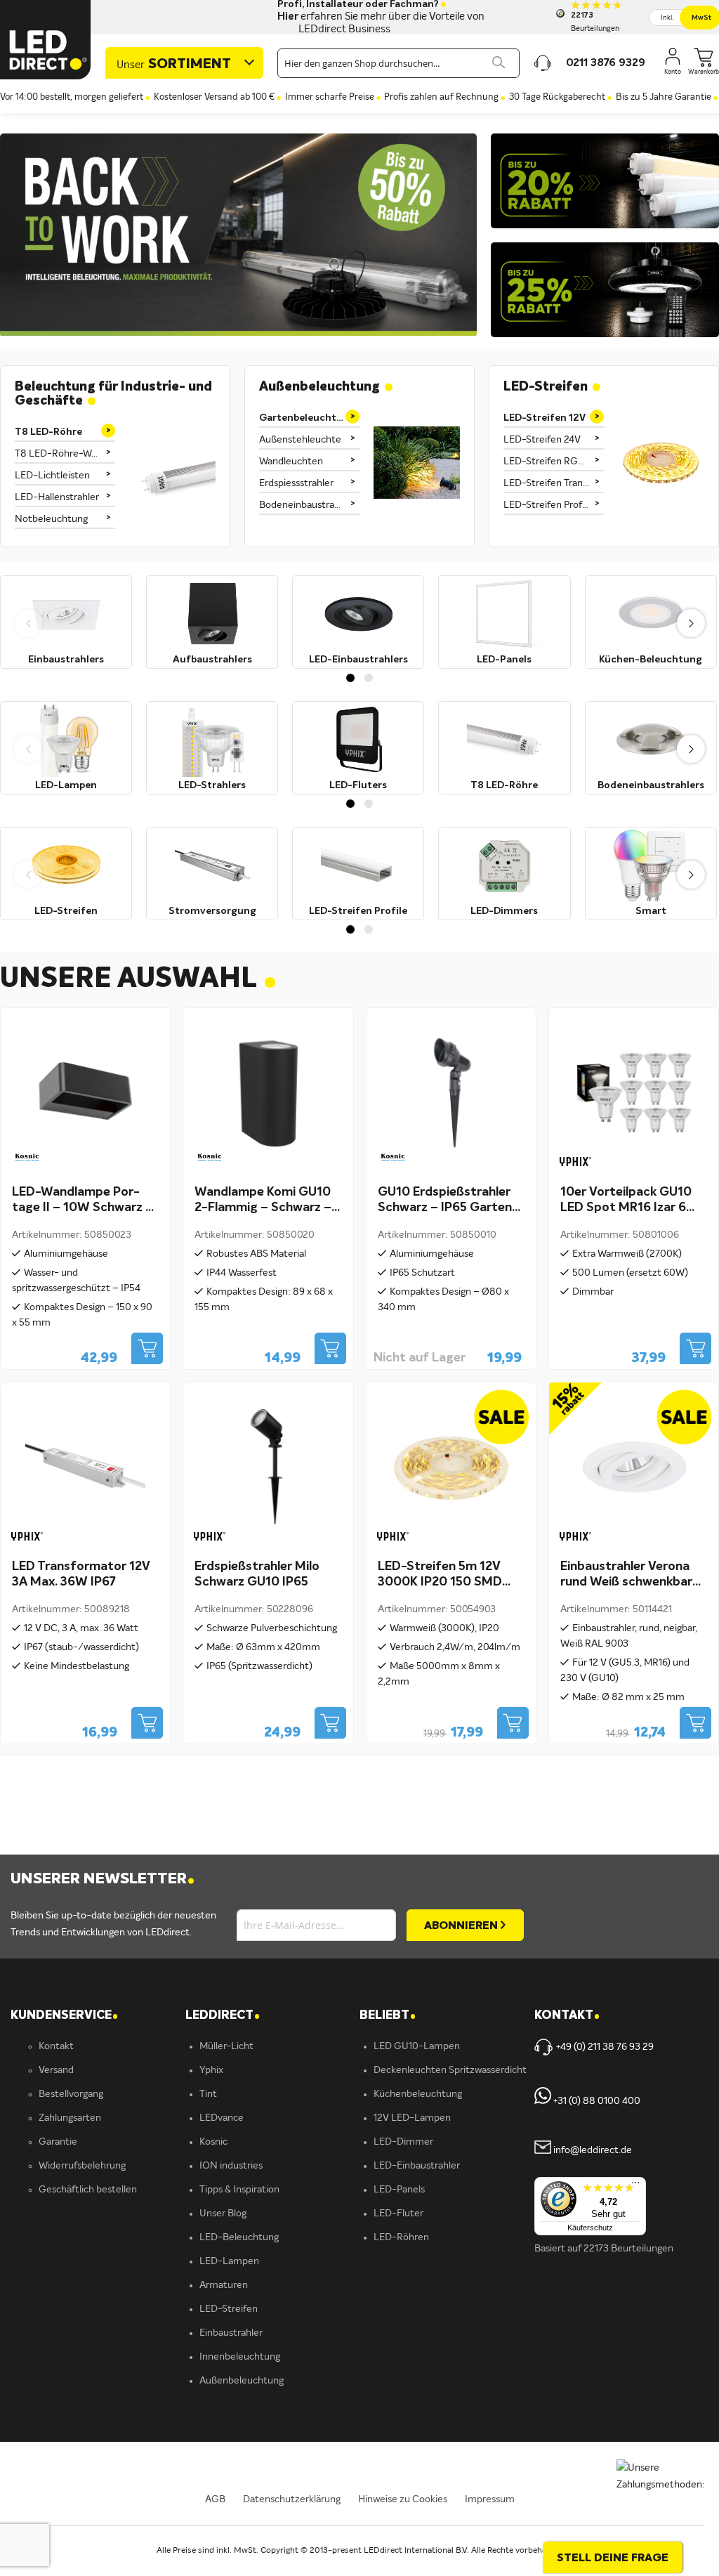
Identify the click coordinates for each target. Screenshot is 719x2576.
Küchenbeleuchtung (418, 2094)
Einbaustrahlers (66, 660)
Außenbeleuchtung (321, 387)
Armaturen (224, 2285)
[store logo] (46, 40)
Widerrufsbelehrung (82, 2166)
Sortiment (174, 65)
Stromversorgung (212, 911)
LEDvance (222, 2118)
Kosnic (213, 2142)
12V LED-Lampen (412, 2118)
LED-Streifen (547, 387)
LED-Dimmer (403, 2142)
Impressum (490, 2499)
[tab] (350, 678)
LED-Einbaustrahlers (358, 660)
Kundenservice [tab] (64, 2016)
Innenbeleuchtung (240, 2357)
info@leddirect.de (593, 2151)
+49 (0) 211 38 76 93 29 (605, 2047)
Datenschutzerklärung (292, 2499)
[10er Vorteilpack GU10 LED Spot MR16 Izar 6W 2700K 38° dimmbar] (634, 1093)
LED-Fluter (398, 2214)
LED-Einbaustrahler (417, 2166)
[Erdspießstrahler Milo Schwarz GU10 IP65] (268, 1467)
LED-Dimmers (504, 911)
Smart (651, 911)
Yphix (211, 2070)
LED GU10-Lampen (417, 2046)
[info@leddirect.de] (543, 2151)
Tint (208, 2094)
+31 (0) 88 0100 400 (596, 2101)
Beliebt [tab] (388, 2016)
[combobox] (398, 63)
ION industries (231, 2166)
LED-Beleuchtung (239, 2237)
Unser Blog (223, 2214)
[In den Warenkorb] (147, 1348)
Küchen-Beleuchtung (651, 660)
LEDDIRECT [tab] (223, 2016)
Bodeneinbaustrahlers (651, 785)
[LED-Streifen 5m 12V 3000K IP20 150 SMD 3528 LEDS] (451, 1467)
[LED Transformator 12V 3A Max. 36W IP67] (85, 1467)
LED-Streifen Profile (358, 911)
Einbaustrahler (231, 2333)
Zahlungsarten (70, 2118)
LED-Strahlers (212, 785)
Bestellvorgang (71, 2094)
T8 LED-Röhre (504, 785)
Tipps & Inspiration (239, 2190)
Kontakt (56, 2046)
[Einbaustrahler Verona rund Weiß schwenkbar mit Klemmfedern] (634, 1467)
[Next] (691, 623)
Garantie (58, 2142)
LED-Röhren (401, 2237)
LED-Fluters (358, 785)
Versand (56, 2070)
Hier (288, 17)
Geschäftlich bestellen (88, 2190)
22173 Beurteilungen (628, 2249)
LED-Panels (504, 660)
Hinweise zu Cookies (403, 2499)
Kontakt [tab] (567, 2016)
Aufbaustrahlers (212, 660)
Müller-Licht (226, 2046)
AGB (215, 2499)
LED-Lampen (66, 785)
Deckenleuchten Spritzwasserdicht (450, 2070)
